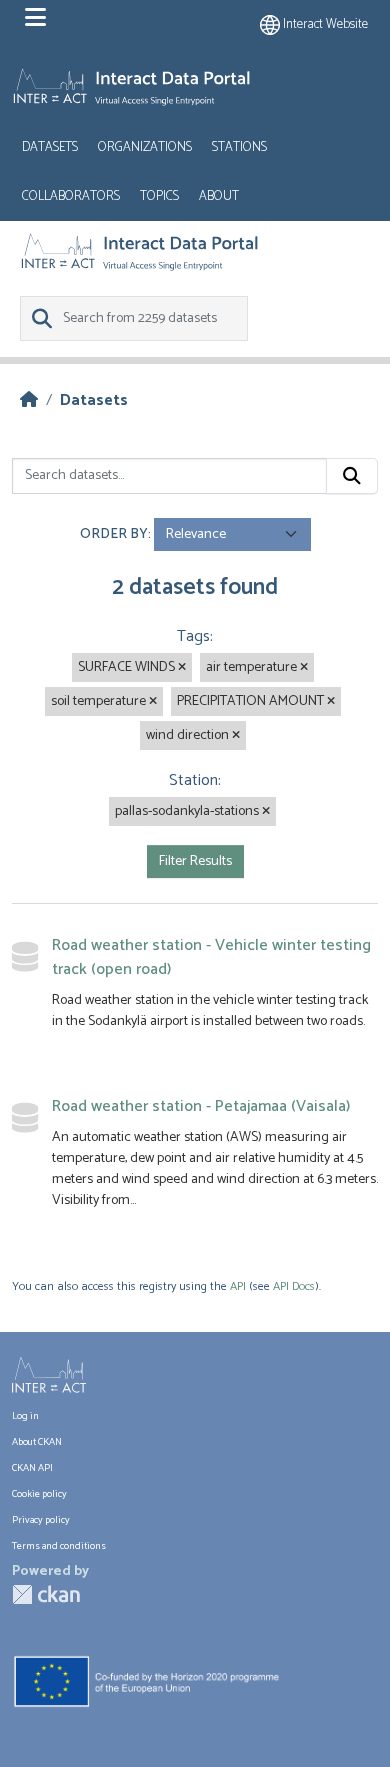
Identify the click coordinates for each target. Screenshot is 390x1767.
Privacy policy (41, 1520)
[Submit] (352, 476)
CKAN (46, 1594)
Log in (25, 1416)
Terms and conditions (59, 1546)
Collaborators (71, 196)
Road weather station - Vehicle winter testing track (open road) (211, 957)
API (238, 1286)
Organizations (145, 147)
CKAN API (32, 1468)
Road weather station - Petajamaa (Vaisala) (201, 1106)
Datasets (50, 147)
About (219, 196)
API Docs (294, 1286)
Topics (159, 196)
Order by (114, 534)
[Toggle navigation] (35, 18)
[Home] (29, 400)
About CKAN (37, 1442)
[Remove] (182, 668)
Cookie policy (39, 1494)
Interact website (324, 24)
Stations (239, 147)
